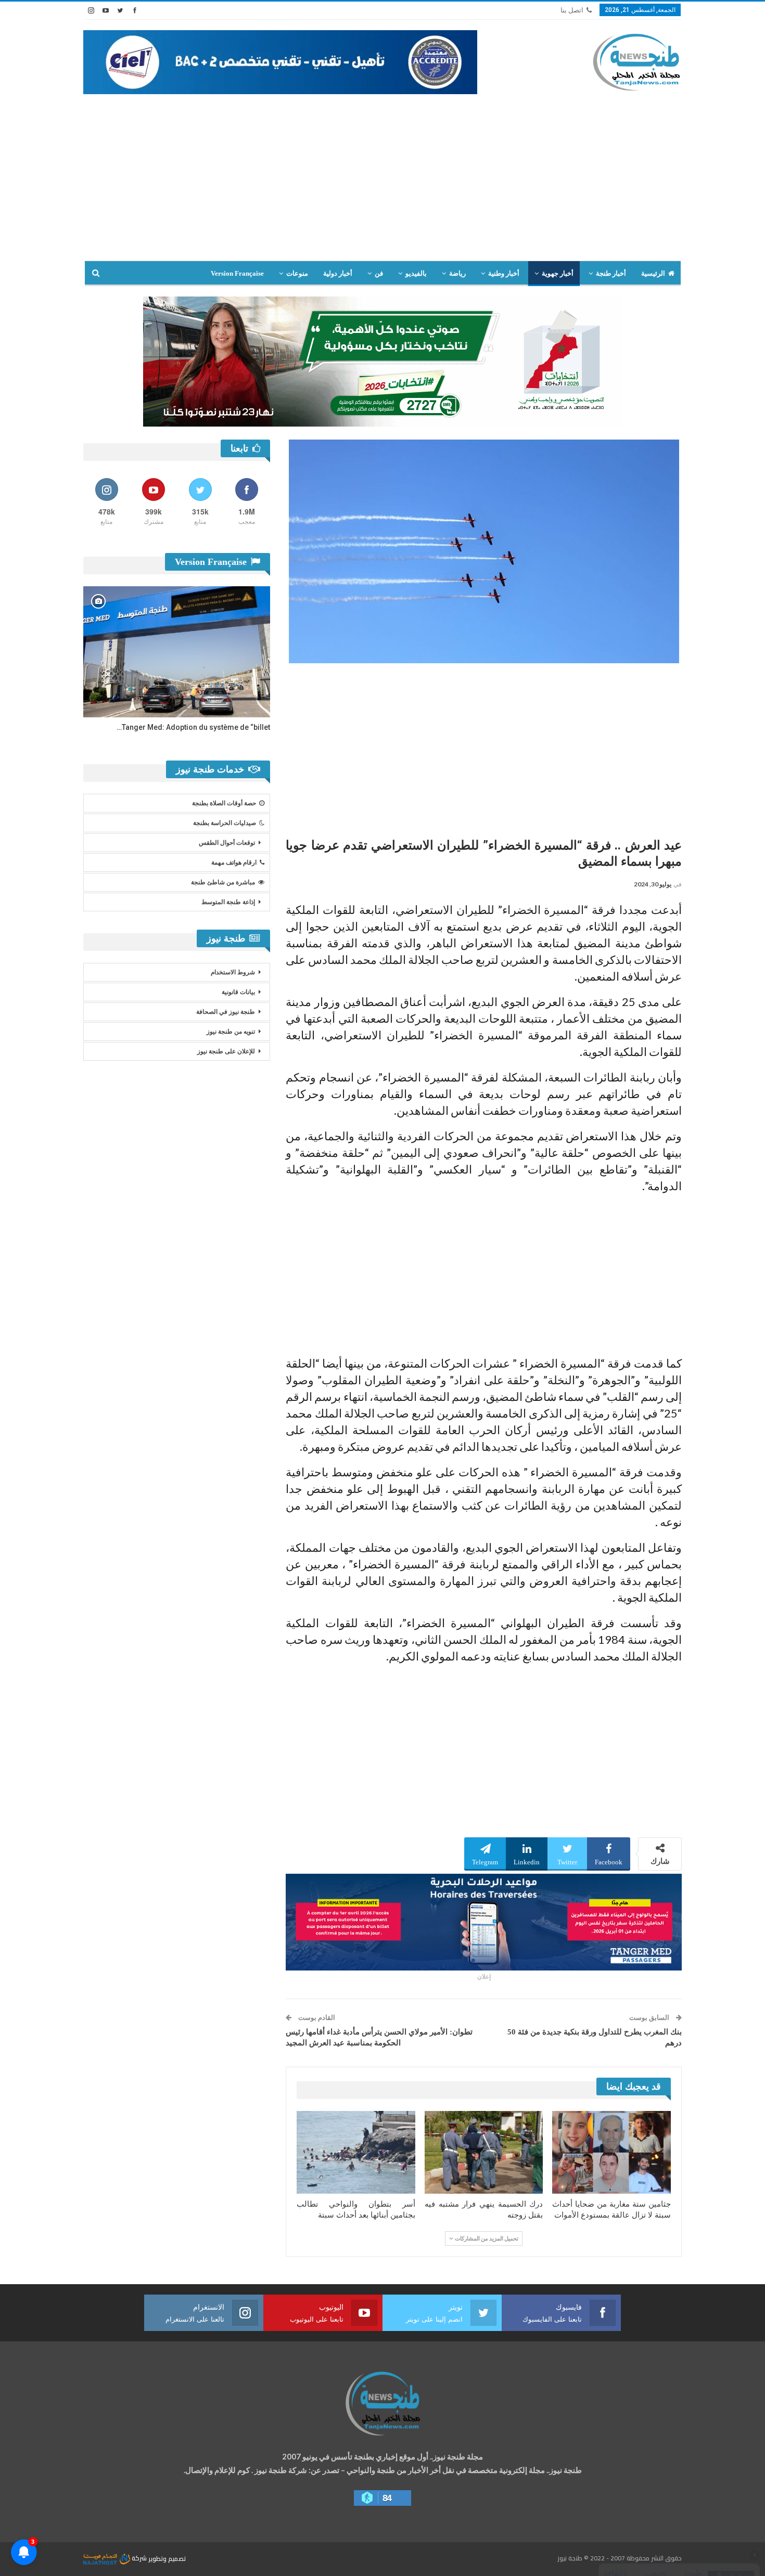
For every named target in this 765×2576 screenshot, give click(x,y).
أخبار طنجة (611, 273)
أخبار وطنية (504, 273)
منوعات (297, 273)
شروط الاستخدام (233, 972)
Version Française (237, 273)
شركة (139, 2558)
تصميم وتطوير (167, 2558)
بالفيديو (416, 273)
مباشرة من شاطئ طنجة (223, 882)
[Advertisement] (382, 183)
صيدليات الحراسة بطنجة (225, 823)
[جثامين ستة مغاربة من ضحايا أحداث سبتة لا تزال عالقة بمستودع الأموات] (611, 2152)
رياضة (457, 273)
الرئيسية (653, 273)
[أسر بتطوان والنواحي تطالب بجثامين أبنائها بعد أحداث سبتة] (356, 2152)
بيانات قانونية (238, 992)
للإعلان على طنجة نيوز (226, 1051)
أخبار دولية (338, 273)
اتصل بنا (572, 10)
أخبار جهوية (558, 273)
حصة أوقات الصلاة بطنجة (224, 803)
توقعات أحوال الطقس (227, 843)
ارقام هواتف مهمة (234, 862)
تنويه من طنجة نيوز (231, 1032)
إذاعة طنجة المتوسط (228, 902)
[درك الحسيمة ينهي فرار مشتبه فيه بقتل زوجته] (484, 2152)
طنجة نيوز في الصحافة (226, 1012)
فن (379, 273)
